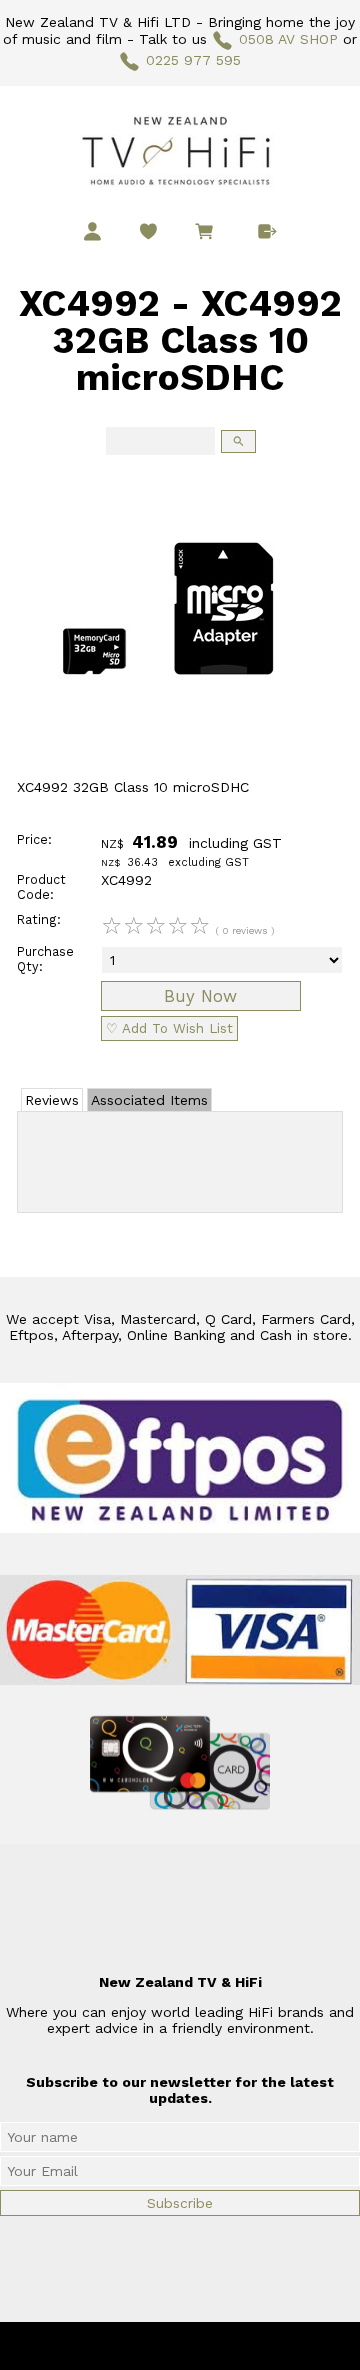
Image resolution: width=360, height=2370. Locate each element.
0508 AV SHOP (288, 39)
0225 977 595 (193, 60)
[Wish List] (148, 231)
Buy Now (200, 996)
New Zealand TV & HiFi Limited (234, 2346)
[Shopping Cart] (208, 234)
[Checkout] (267, 231)
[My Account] (92, 231)
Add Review (180, 1158)
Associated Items (149, 1100)
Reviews (52, 1100)
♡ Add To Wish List (169, 1028)
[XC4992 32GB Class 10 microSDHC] (168, 774)
